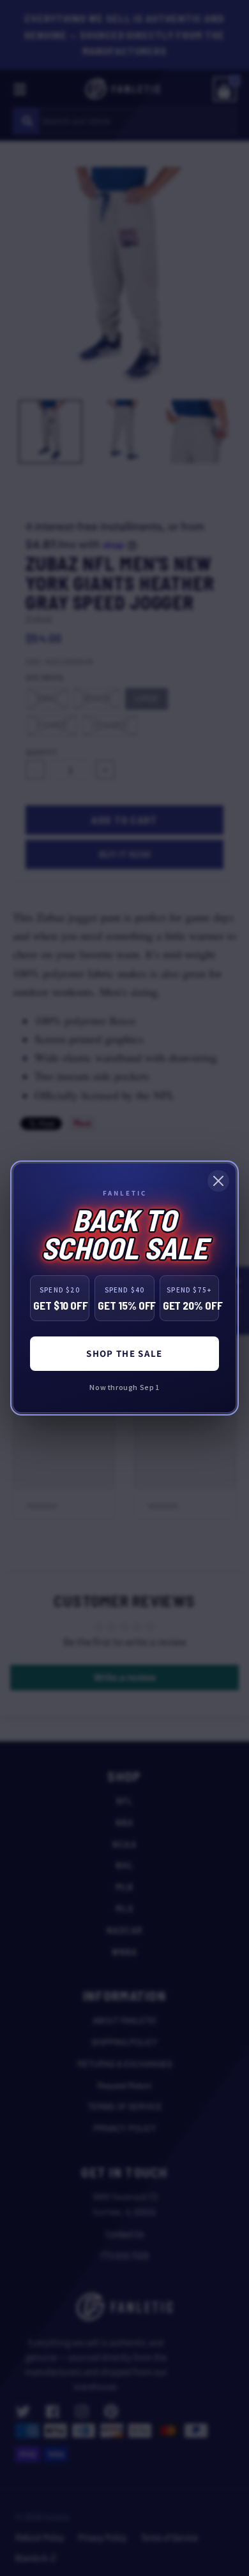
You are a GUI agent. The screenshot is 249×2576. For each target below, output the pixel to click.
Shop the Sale (124, 1353)
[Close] (218, 1181)
